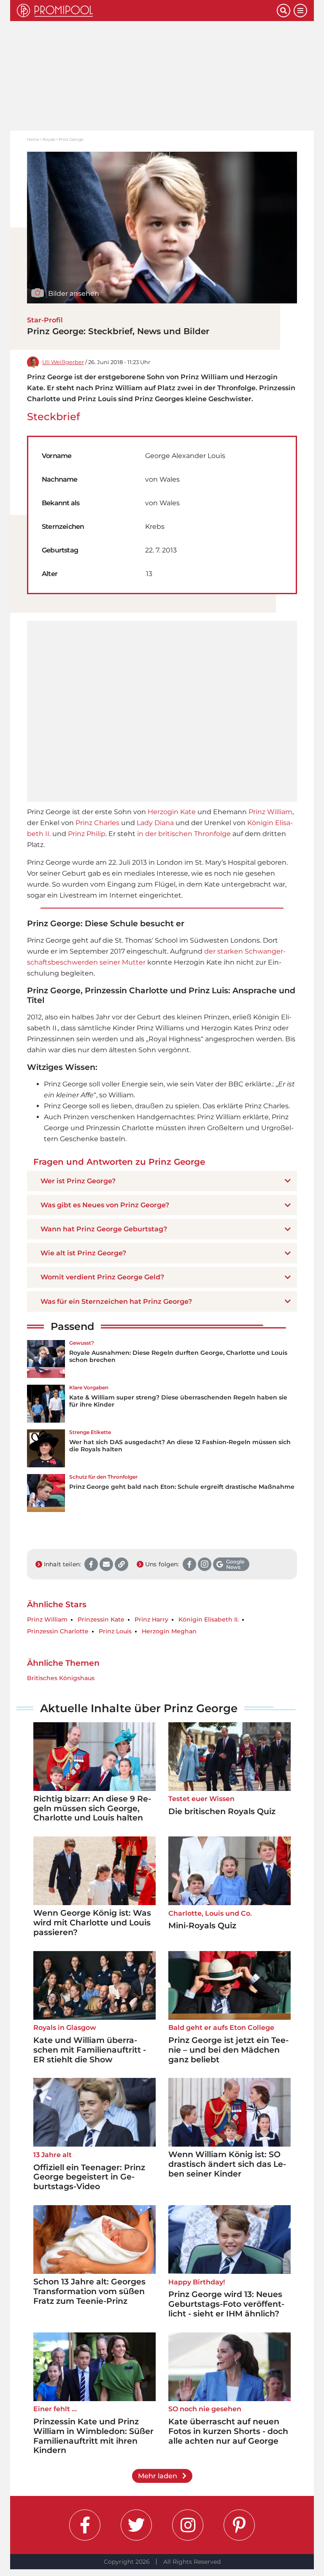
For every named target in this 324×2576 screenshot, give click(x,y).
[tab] (162, 1181)
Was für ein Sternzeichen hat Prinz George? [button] (116, 1301)
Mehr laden (158, 2476)
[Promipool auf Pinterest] (239, 2525)
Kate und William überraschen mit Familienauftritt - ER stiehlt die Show (90, 2050)
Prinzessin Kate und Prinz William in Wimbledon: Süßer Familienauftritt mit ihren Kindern (93, 2436)
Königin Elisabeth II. (209, 1620)
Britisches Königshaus (61, 1678)
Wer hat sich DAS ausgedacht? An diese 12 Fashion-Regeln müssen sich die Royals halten (180, 1446)
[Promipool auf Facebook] (85, 2525)
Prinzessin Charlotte (58, 1631)
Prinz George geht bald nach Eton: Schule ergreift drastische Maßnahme (182, 1487)
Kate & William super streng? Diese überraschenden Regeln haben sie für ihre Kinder (178, 1401)
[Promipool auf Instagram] (188, 2525)
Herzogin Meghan (169, 1631)
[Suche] (283, 11)
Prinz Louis (115, 1631)
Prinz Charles (97, 823)
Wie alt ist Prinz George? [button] (83, 1253)
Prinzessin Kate (101, 1620)
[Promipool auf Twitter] (136, 2525)
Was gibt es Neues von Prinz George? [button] (105, 1205)
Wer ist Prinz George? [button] (78, 1181)
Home (33, 139)
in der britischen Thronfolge (184, 834)
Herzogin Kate (172, 812)
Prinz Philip (87, 834)
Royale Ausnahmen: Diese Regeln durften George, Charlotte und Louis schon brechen (178, 1356)
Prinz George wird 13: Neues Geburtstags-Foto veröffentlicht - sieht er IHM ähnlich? (226, 2304)
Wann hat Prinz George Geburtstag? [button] (104, 1229)
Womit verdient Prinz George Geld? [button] (102, 1277)
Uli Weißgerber (63, 362)
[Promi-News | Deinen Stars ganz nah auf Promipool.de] (147, 11)
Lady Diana (155, 823)
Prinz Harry (151, 1620)
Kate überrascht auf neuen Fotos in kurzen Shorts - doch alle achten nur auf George (228, 2431)
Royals (49, 139)
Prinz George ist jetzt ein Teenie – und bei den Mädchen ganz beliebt (228, 2050)
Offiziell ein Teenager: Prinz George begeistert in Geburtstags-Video (89, 2177)
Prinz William (270, 812)
